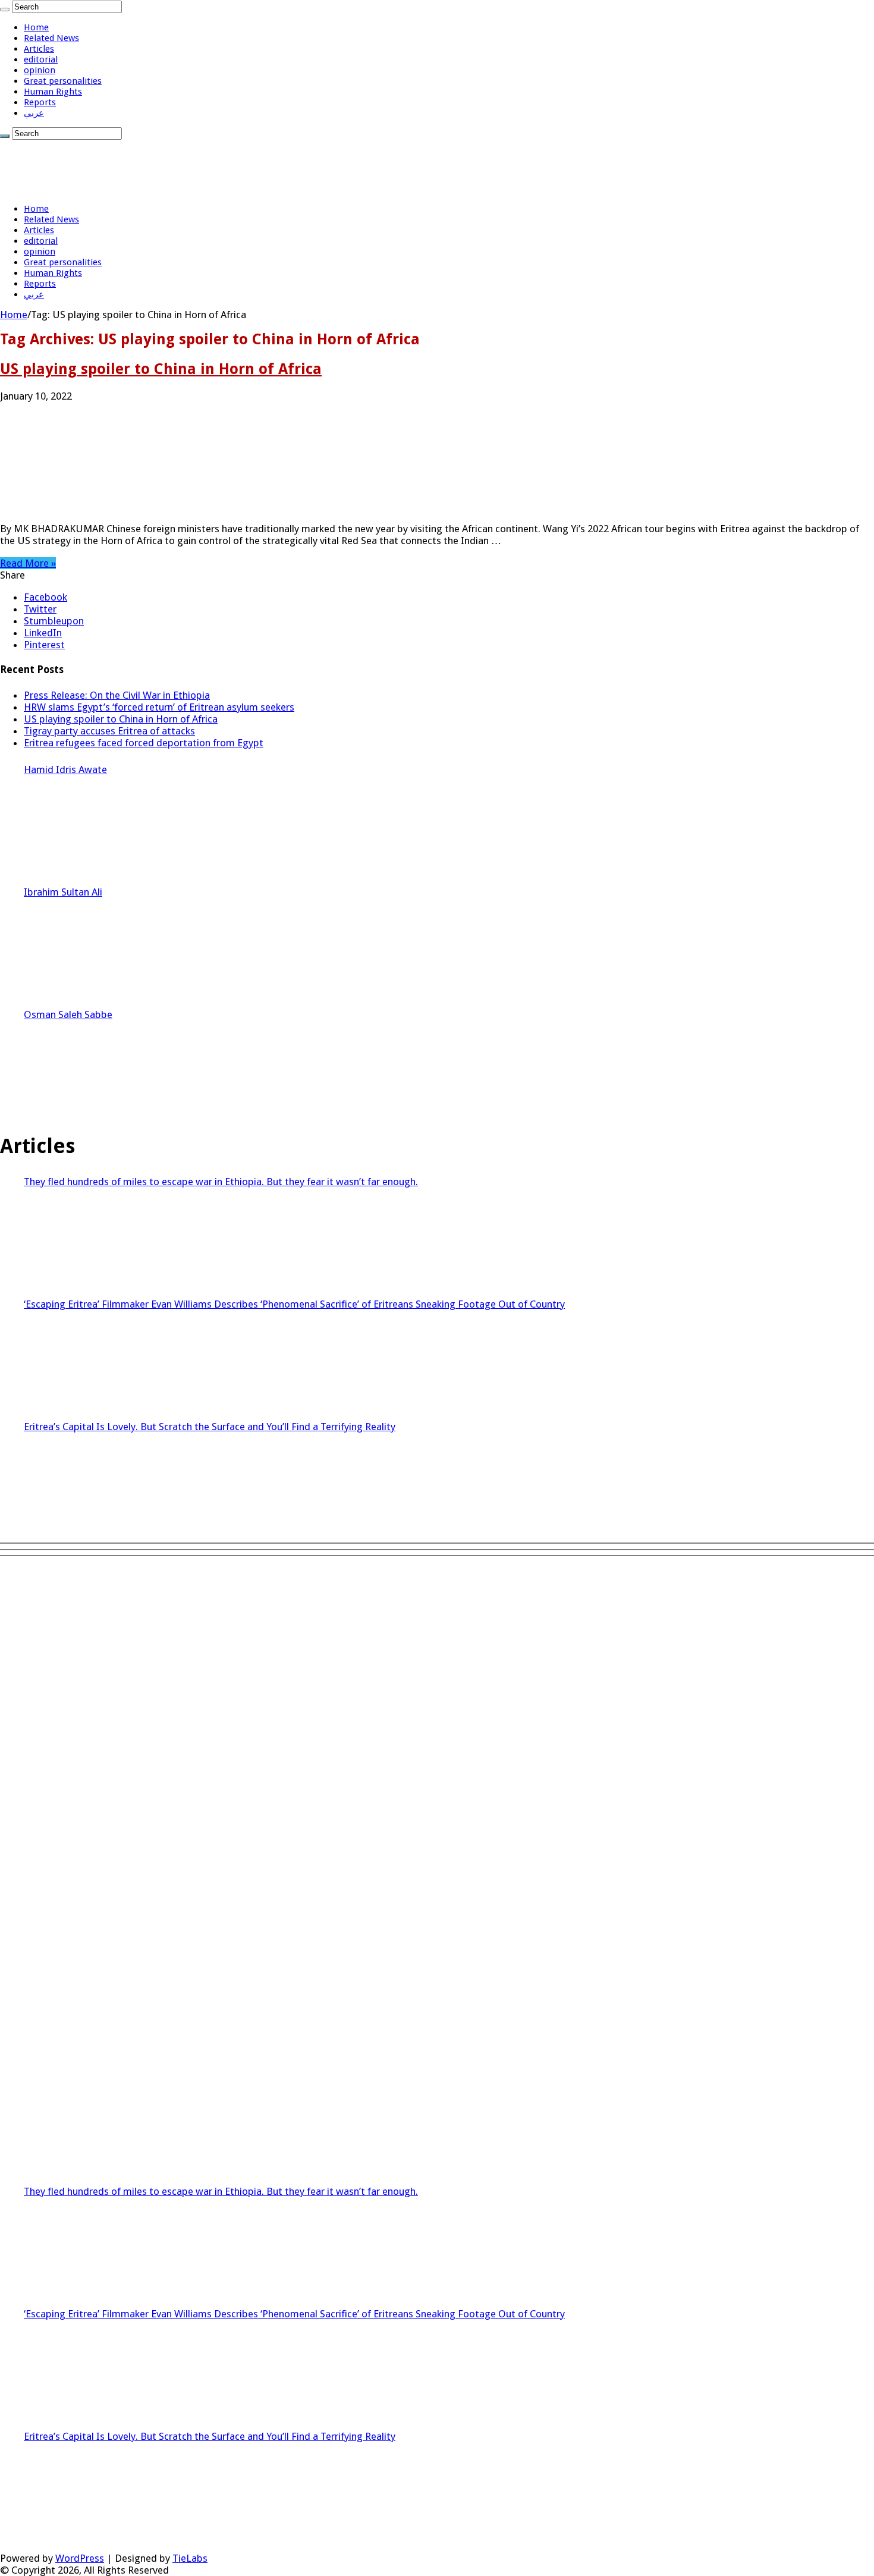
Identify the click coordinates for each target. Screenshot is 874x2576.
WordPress (80, 2558)
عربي (34, 113)
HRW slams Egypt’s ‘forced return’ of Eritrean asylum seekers (159, 707)
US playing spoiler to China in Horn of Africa (161, 369)
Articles (39, 49)
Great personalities (63, 81)
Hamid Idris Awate (65, 769)
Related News (51, 38)
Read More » (28, 563)
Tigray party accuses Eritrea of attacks (109, 731)
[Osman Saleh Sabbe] (68, 1071)
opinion (40, 70)
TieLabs (190, 2558)
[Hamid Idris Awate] (68, 826)
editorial (41, 59)
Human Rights (53, 92)
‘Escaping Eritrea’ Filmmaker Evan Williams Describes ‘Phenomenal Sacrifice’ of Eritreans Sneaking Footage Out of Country (294, 1304)
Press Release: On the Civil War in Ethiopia (117, 695)
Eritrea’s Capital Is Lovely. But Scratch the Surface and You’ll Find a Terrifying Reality (210, 1427)
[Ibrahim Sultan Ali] (68, 948)
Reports (40, 102)
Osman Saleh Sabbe (68, 1014)
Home (36, 27)
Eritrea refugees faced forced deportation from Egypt (144, 743)
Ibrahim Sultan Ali (63, 892)
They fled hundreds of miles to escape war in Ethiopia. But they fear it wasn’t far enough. (221, 1182)
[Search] (5, 10)
